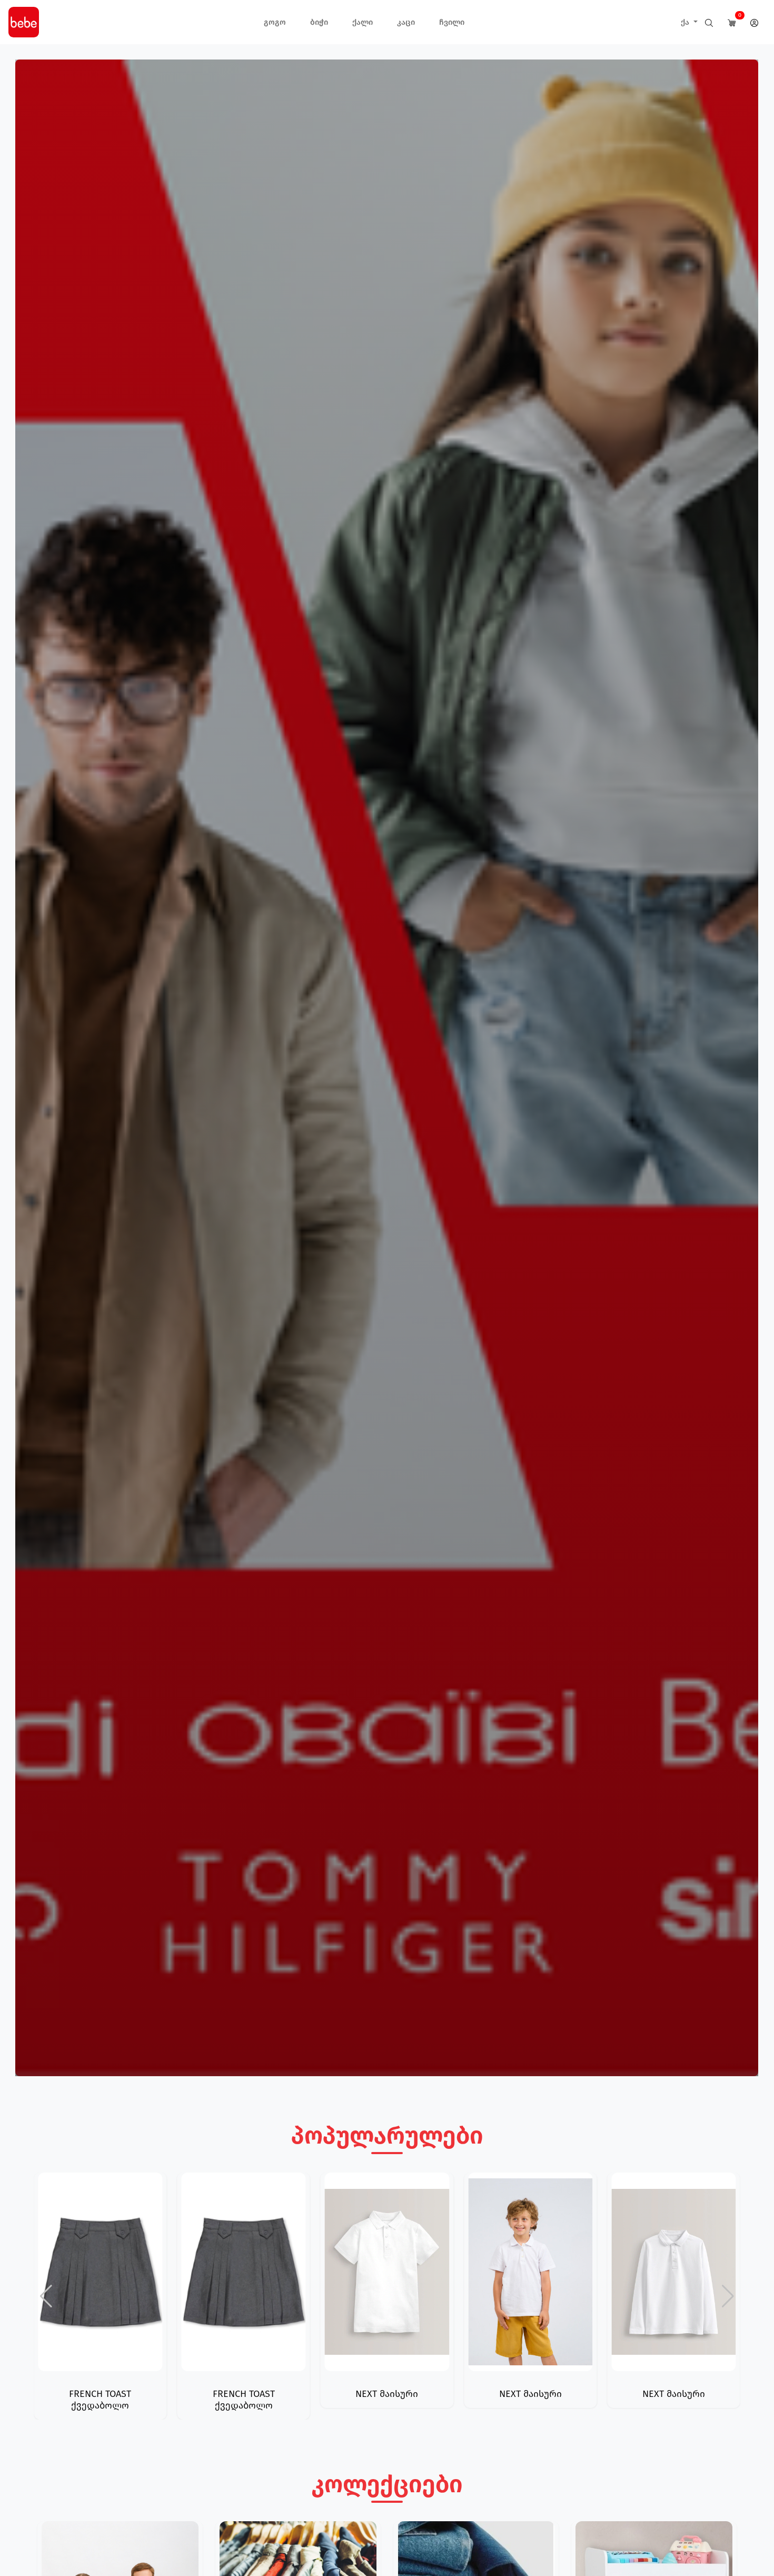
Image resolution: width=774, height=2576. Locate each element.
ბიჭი (319, 22)
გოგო (275, 22)
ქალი (363, 22)
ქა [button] (686, 22)
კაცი (406, 22)
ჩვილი (452, 22)
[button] (728, 2296)
